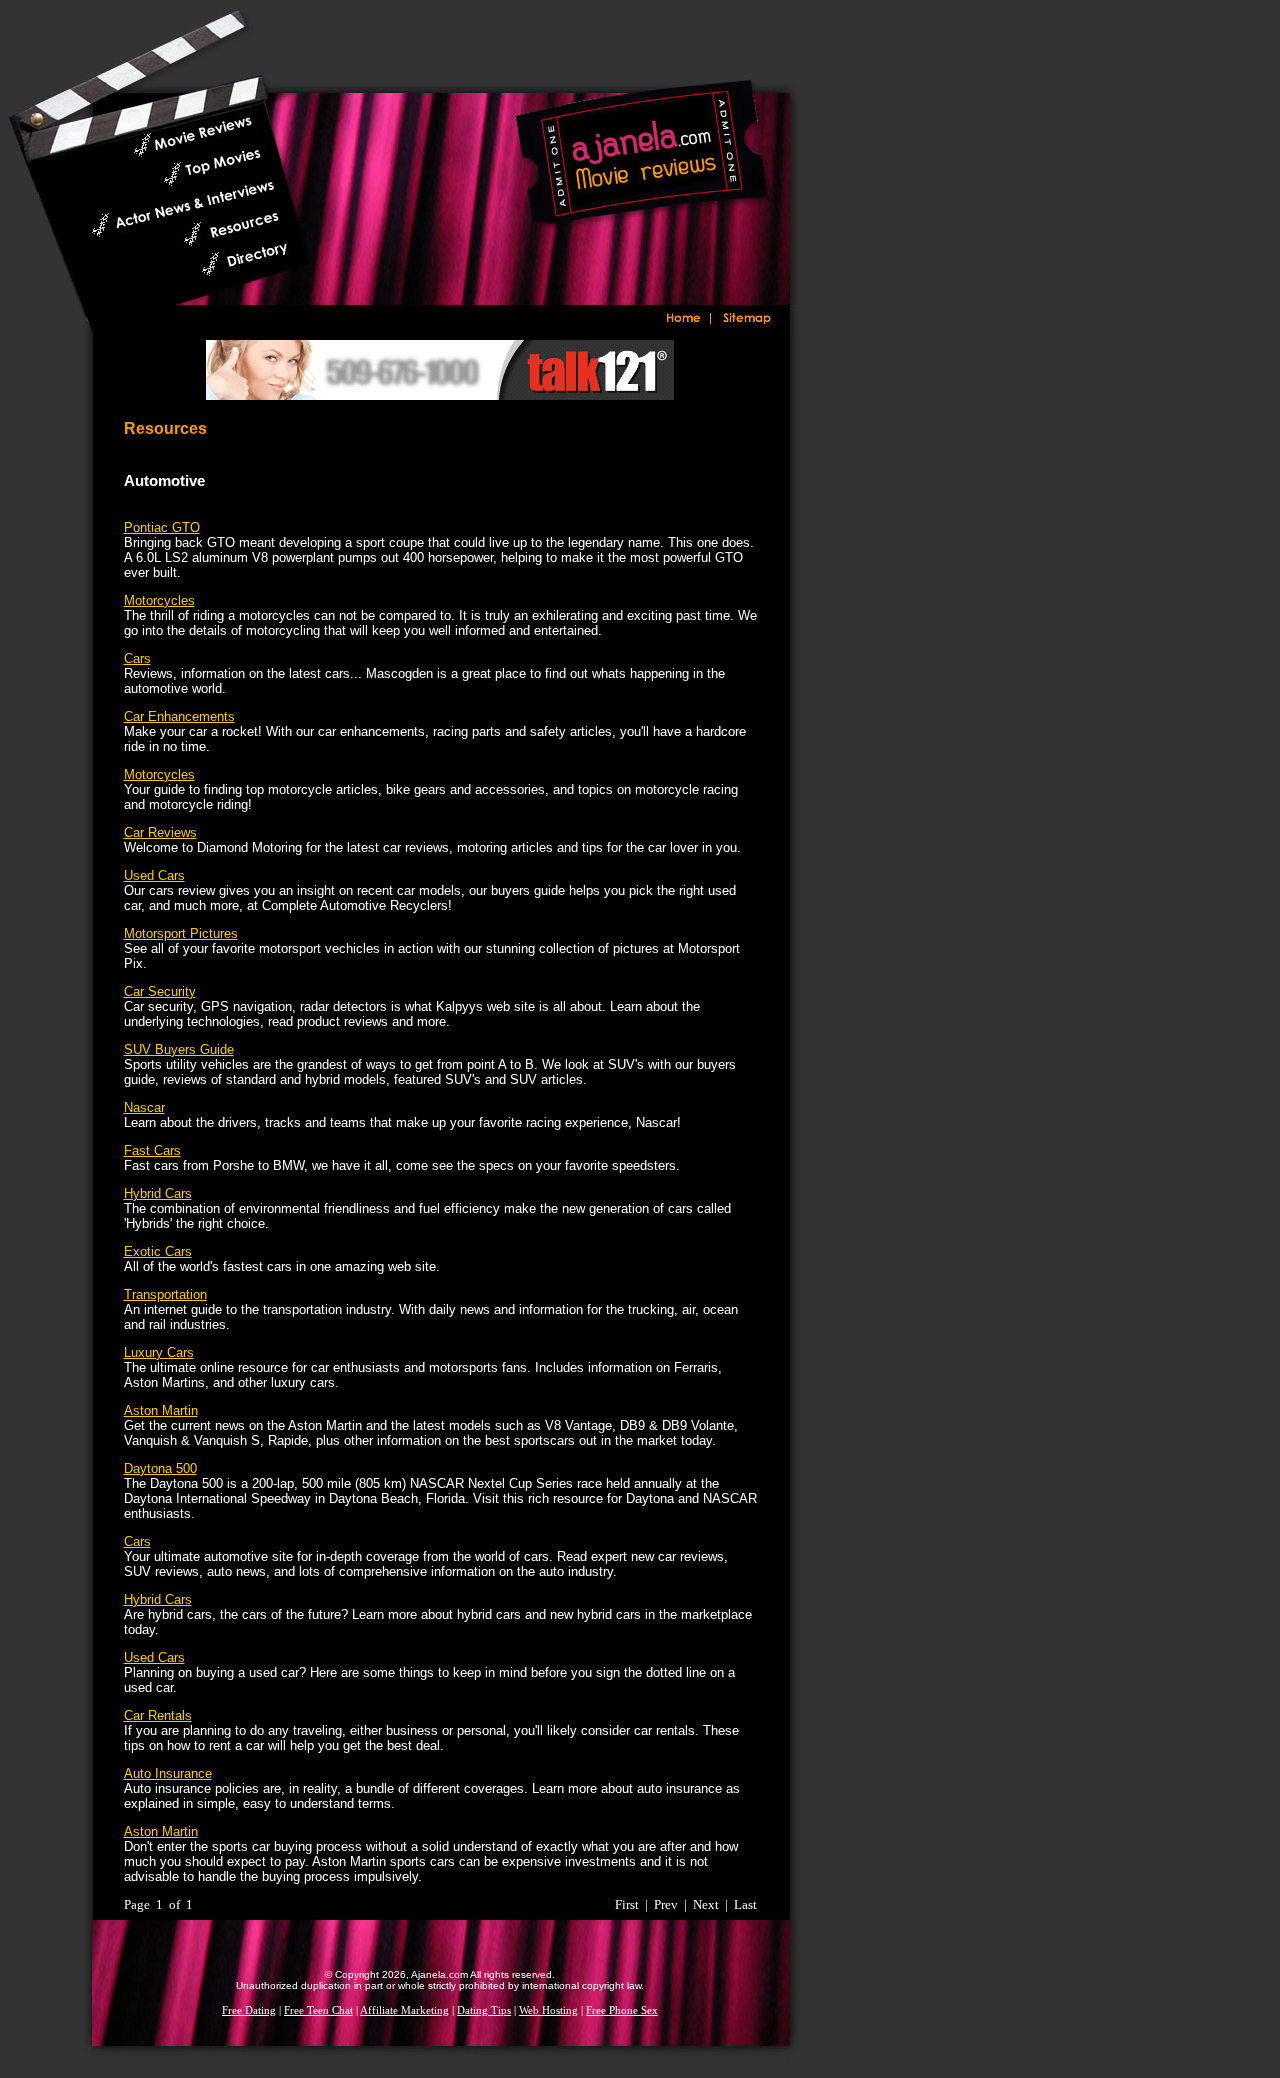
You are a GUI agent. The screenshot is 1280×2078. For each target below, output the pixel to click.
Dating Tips (484, 2010)
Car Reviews (160, 832)
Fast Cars (152, 1150)
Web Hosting (548, 2010)
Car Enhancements (179, 716)
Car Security (160, 991)
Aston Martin (161, 1410)
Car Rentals (158, 1715)
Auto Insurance (168, 1773)
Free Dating (249, 2010)
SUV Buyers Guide (179, 1049)
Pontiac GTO (162, 527)
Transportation (165, 1294)
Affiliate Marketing (404, 2010)
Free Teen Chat (318, 2010)
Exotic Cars (158, 1251)
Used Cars (154, 875)
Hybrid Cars (158, 1193)
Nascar (144, 1107)
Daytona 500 (160, 1468)
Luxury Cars (159, 1352)
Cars (137, 658)
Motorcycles (159, 600)
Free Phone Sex (622, 2010)
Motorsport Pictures (181, 933)
